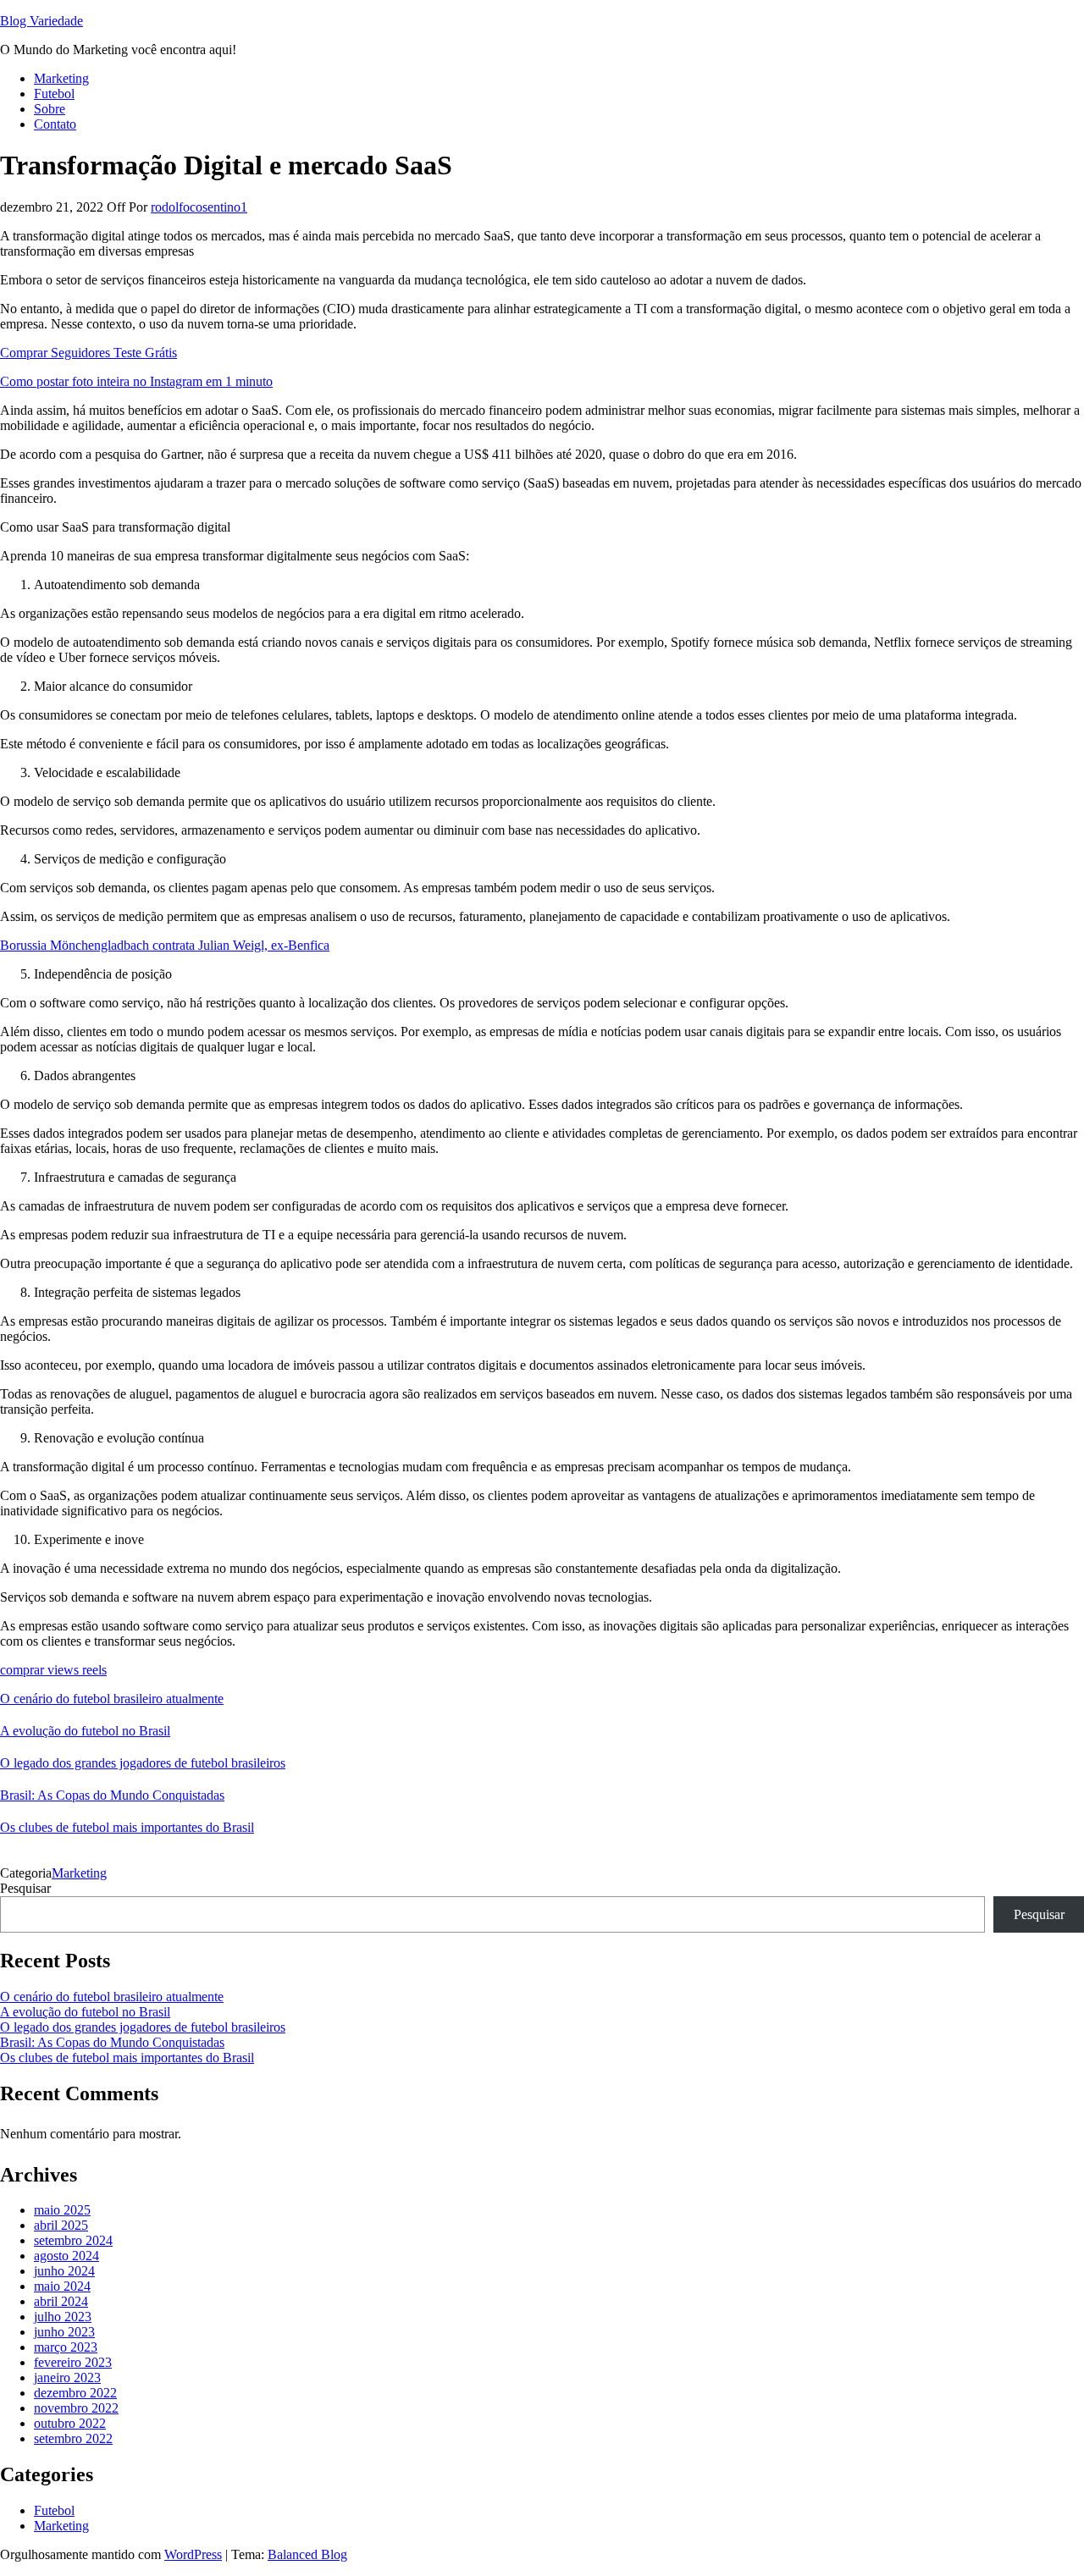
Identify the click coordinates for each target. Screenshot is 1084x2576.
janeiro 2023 (67, 2377)
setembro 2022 (73, 2438)
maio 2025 (62, 2210)
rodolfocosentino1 (199, 207)
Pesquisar (25, 1888)
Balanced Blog (307, 2554)
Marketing (61, 78)
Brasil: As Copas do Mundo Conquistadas (112, 1795)
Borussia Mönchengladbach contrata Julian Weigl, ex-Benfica (165, 945)
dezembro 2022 (75, 2393)
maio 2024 (62, 2286)
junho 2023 (64, 2332)
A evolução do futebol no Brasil (85, 1731)
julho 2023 (63, 2317)
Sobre (50, 109)
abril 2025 (61, 2225)
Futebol (54, 94)
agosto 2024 (66, 2256)
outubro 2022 (70, 2423)
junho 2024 (64, 2271)
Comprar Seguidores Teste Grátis (88, 353)
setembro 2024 (73, 2240)
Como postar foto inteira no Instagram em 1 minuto (136, 381)
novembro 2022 (76, 2408)
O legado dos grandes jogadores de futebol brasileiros (143, 1763)
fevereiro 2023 (73, 2362)
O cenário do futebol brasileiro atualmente (112, 1699)
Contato (55, 124)
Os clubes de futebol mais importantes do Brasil (127, 1827)
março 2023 (66, 2347)
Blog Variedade (41, 21)
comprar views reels (53, 1670)
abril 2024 (61, 2301)
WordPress (193, 2554)
